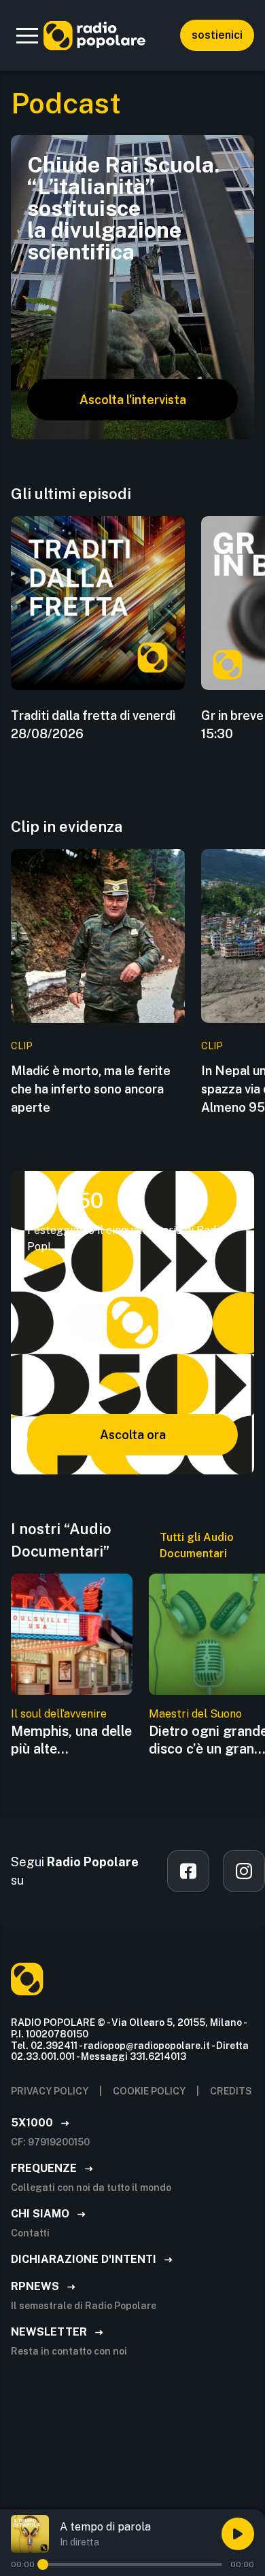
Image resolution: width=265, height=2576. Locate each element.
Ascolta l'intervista (133, 400)
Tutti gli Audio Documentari (197, 1545)
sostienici (217, 35)
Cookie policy (149, 2091)
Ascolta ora (133, 1435)
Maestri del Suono (195, 1714)
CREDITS (231, 2091)
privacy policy (50, 2091)
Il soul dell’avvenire (59, 1714)
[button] (27, 35)
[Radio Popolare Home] (94, 35)
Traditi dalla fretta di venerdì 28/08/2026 (93, 725)
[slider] (43, 2564)
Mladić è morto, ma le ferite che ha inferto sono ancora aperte (91, 1089)
